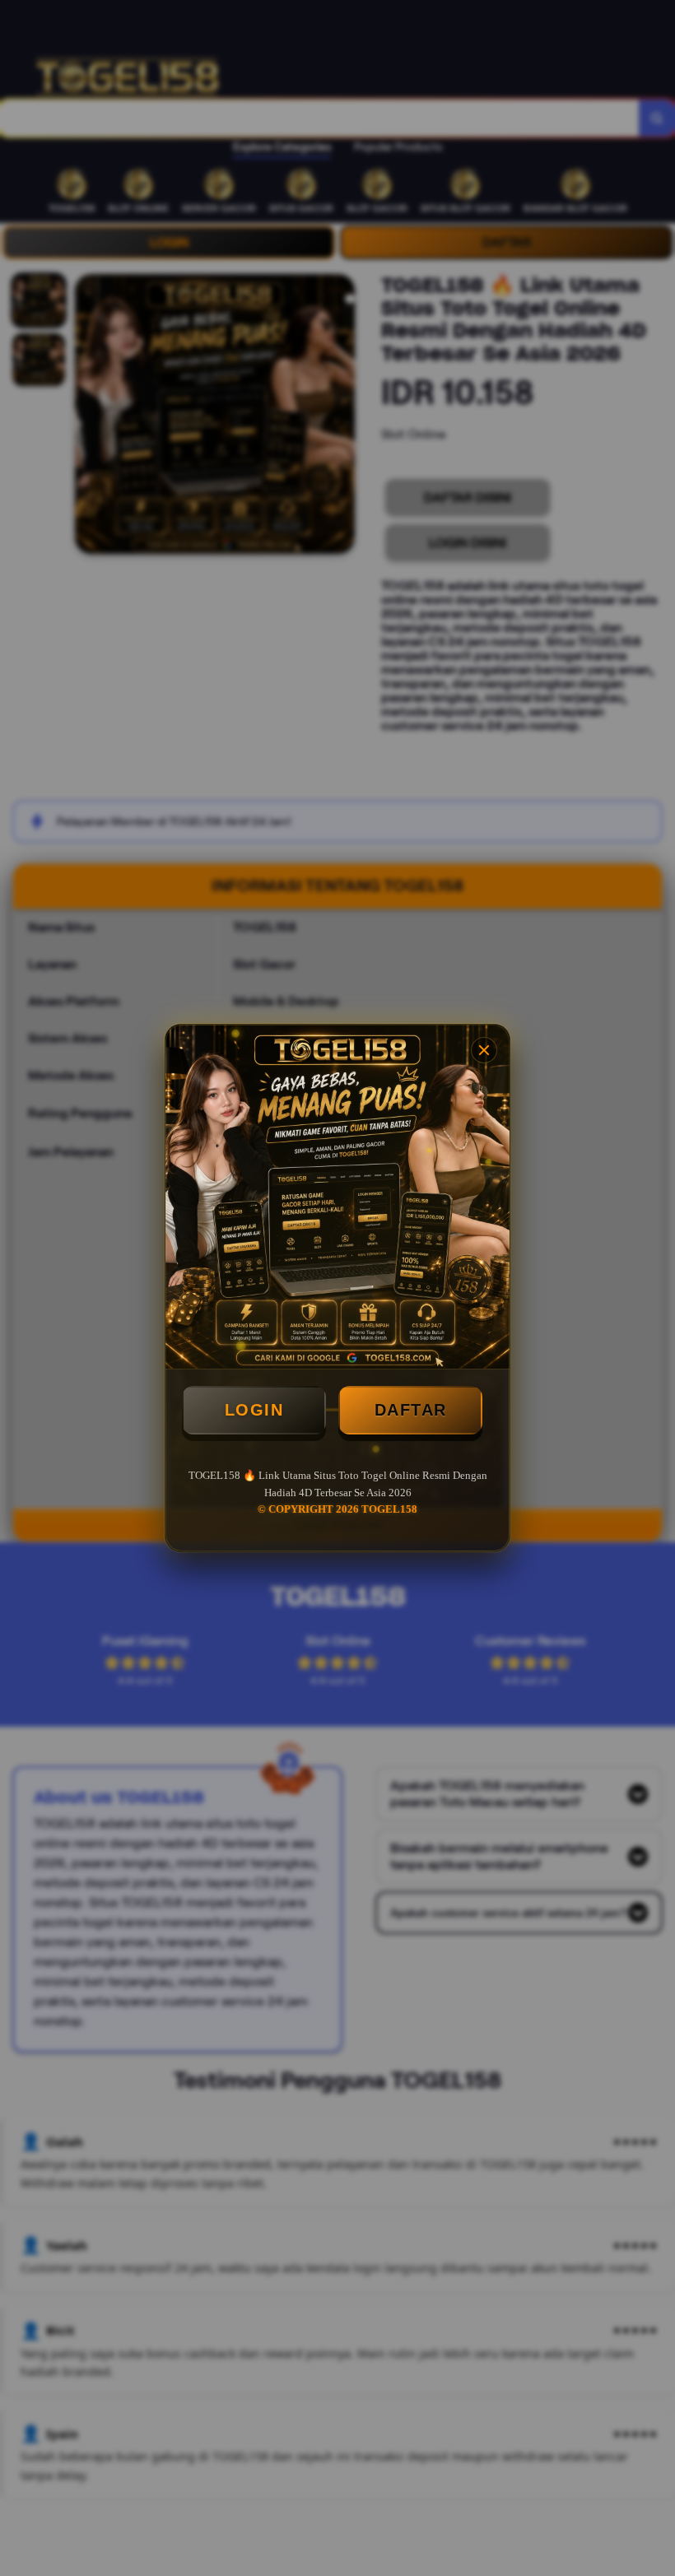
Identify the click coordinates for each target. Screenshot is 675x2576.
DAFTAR (411, 1410)
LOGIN (254, 1410)
